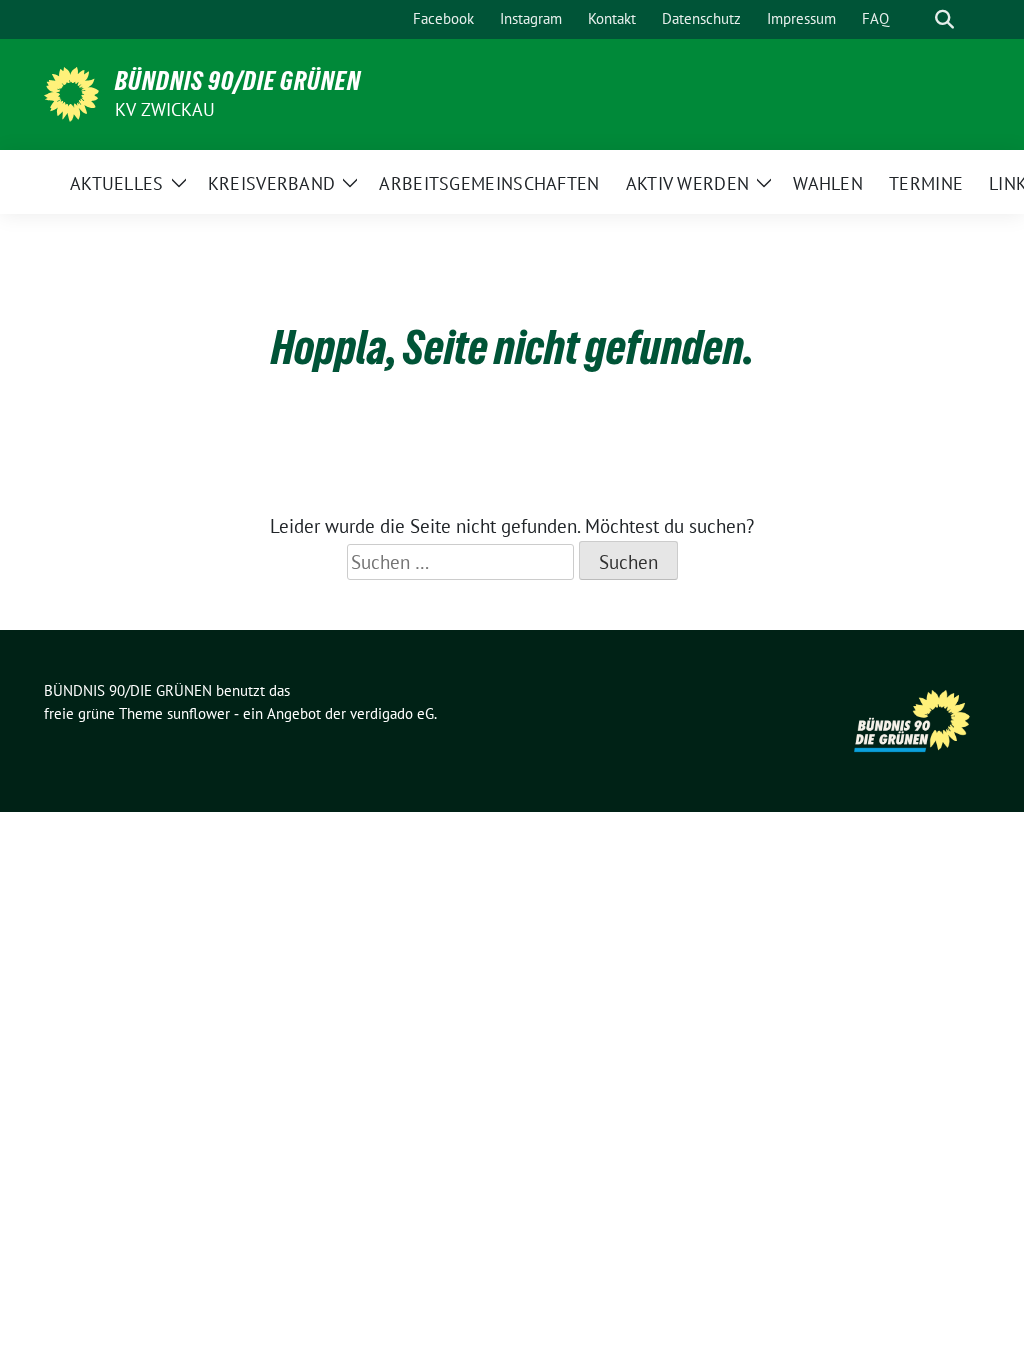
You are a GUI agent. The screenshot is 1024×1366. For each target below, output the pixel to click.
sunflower (198, 713)
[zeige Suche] (944, 19)
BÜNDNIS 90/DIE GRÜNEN (238, 81)
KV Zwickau (165, 109)
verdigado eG (392, 713)
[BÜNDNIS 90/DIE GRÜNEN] (71, 92)
